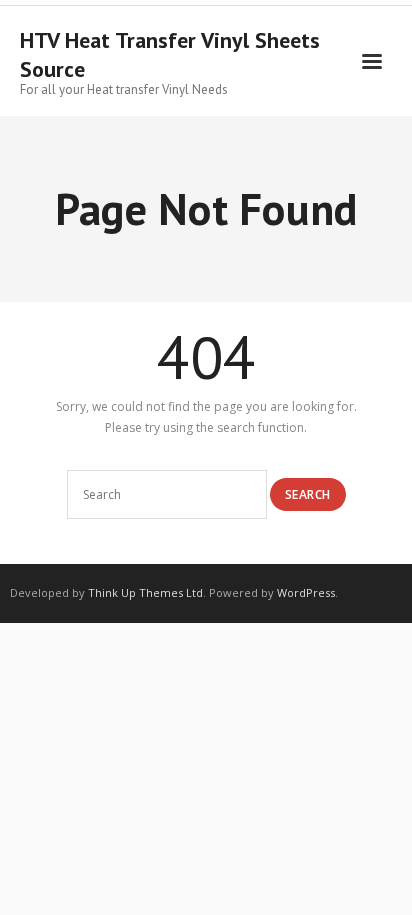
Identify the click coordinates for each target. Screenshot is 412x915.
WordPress (306, 592)
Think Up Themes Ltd (145, 592)
